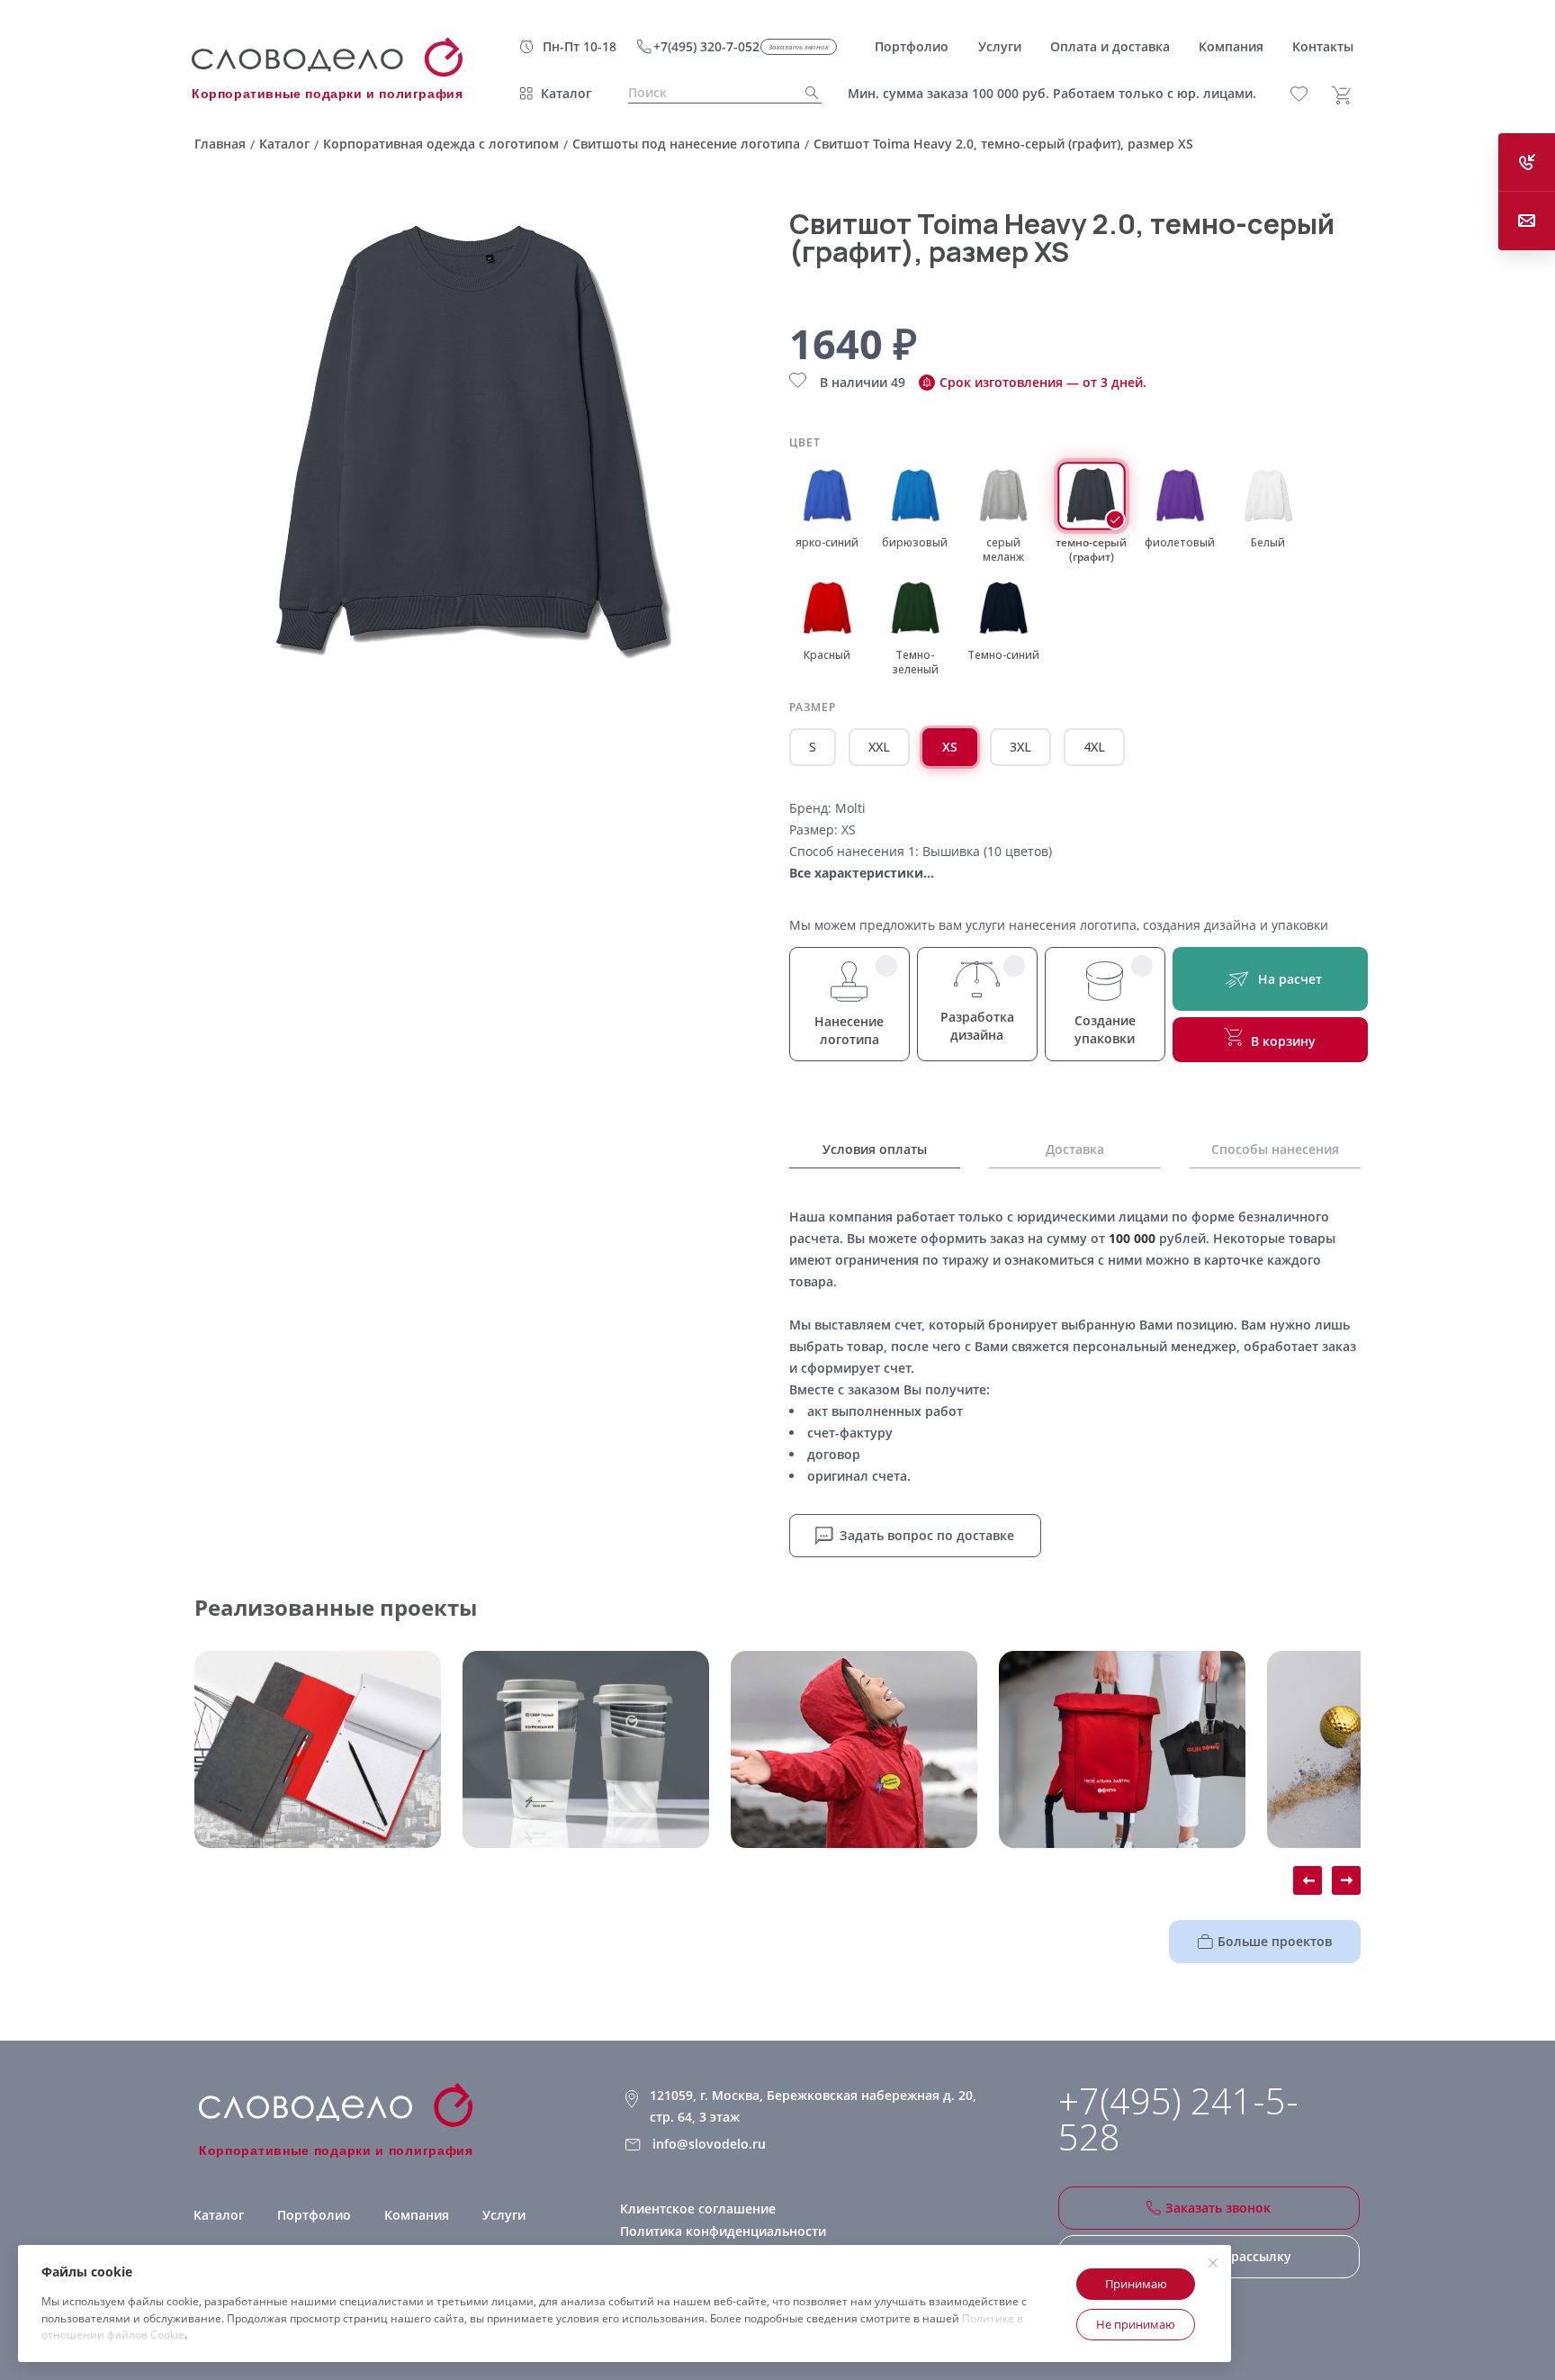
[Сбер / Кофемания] (586, 1749)
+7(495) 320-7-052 (706, 46)
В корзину (1283, 1041)
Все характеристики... (862, 873)
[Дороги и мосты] (318, 1749)
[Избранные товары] (1309, 94)
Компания (417, 2215)
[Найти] (806, 93)
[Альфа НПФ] (854, 1749)
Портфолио (314, 2215)
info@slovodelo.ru (709, 2144)
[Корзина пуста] (1348, 95)
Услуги (504, 2215)
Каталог (566, 93)
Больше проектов (1275, 1941)
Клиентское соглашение (698, 2209)
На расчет (1290, 979)
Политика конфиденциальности (723, 2231)
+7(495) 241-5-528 (1178, 2119)
